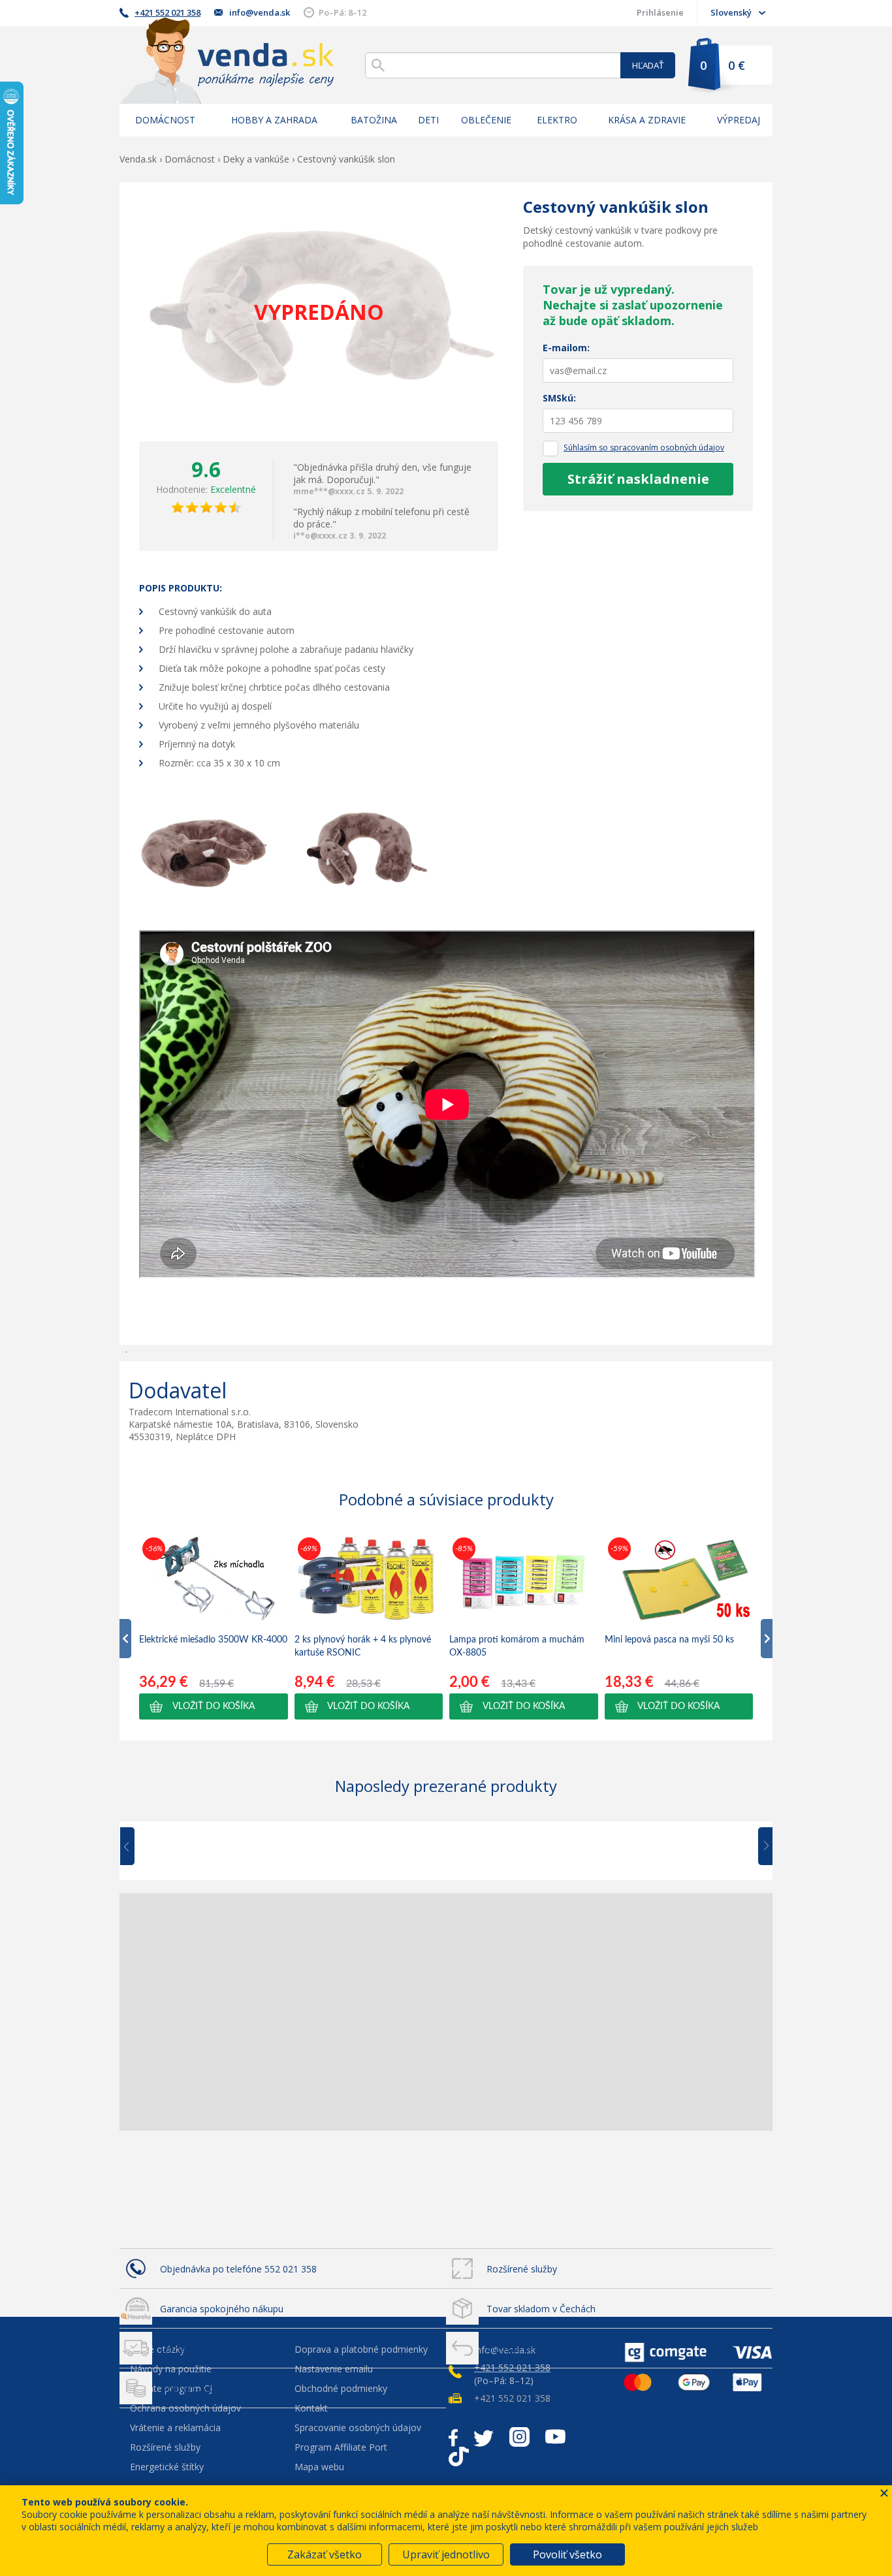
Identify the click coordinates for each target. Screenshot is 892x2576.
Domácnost (165, 120)
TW (484, 2437)
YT (555, 2437)
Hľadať (648, 65)
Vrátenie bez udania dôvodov (548, 2348)
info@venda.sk (260, 12)
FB (453, 2437)
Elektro (557, 120)
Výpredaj (739, 120)
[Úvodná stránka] (227, 60)
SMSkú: (559, 398)
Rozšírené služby (522, 2269)
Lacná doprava (191, 2348)
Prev (136, 1847)
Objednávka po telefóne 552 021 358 (238, 2269)
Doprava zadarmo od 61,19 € (222, 2388)
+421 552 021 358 (167, 12)
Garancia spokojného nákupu (222, 2309)
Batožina (374, 120)
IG (519, 2437)
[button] (214, 1706)
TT (459, 2457)
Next (761, 1847)
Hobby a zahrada (274, 120)
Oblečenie (486, 120)
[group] (214, 1627)
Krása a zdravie (647, 120)
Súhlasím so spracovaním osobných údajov (644, 448)
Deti (428, 120)
